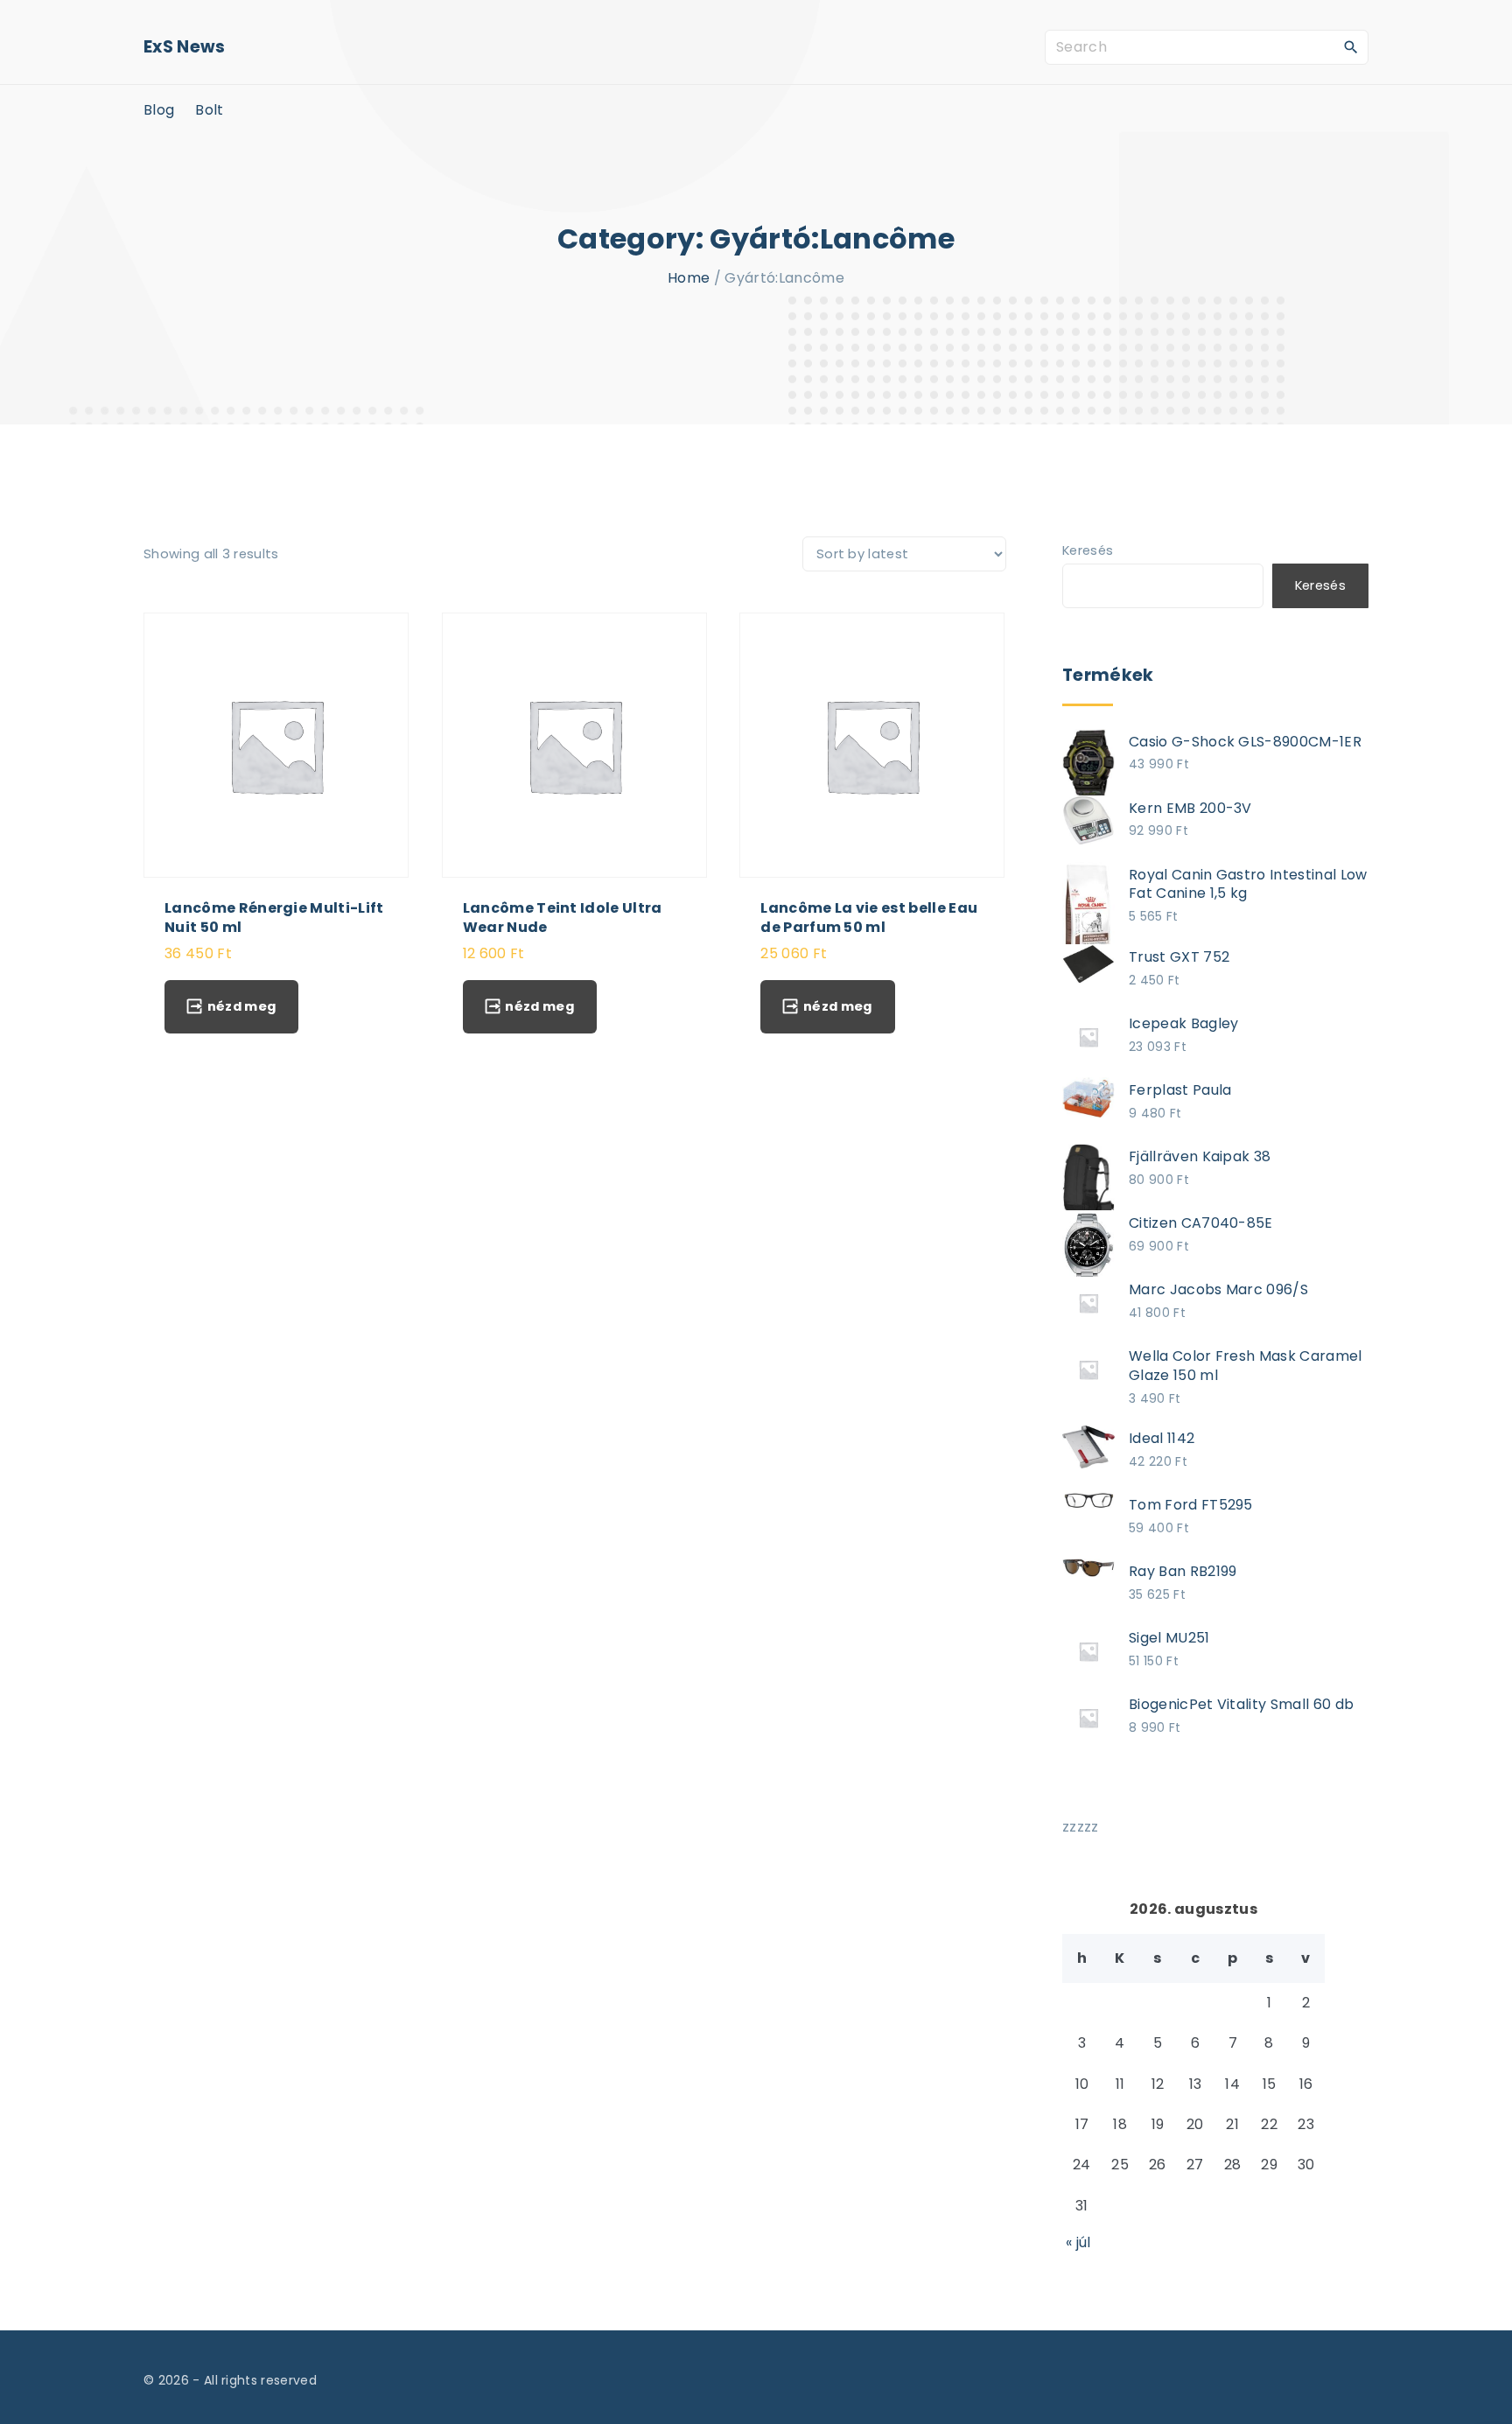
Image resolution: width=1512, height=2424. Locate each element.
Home (689, 278)
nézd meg (242, 1006)
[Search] (1351, 46)
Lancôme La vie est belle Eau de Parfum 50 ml (869, 917)
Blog (159, 110)
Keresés (1088, 550)
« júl (1078, 2242)
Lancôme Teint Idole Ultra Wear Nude (563, 917)
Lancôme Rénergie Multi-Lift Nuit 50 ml (274, 917)
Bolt (209, 110)
